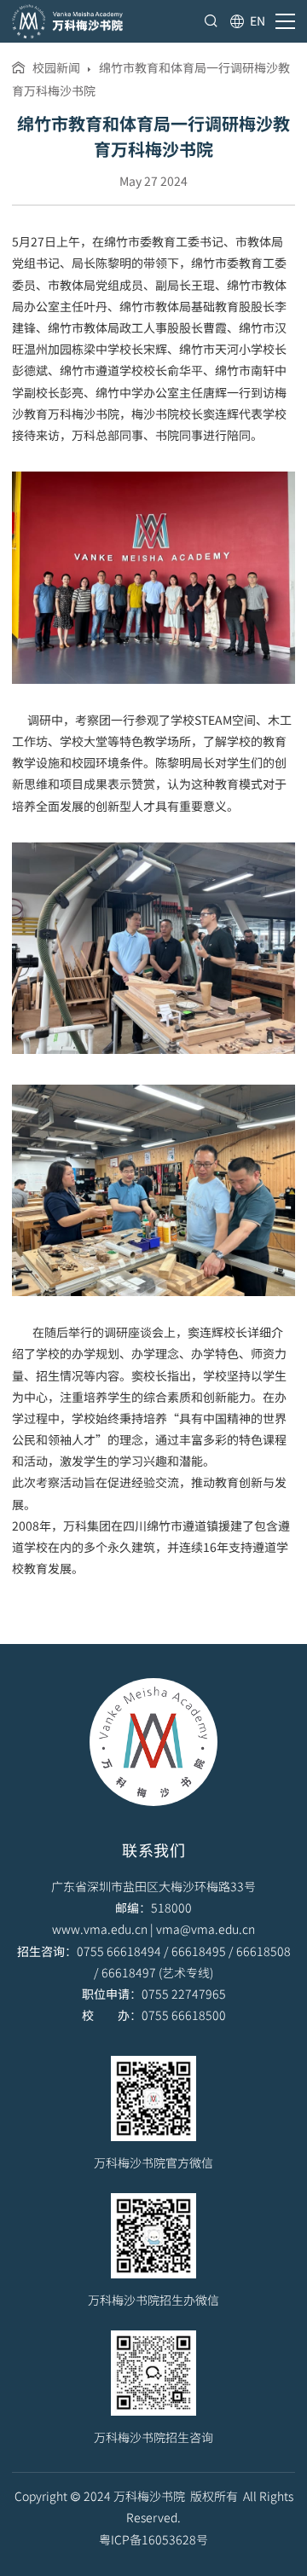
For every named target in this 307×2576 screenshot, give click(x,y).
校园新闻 (56, 67)
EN (258, 20)
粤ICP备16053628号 (153, 2539)
